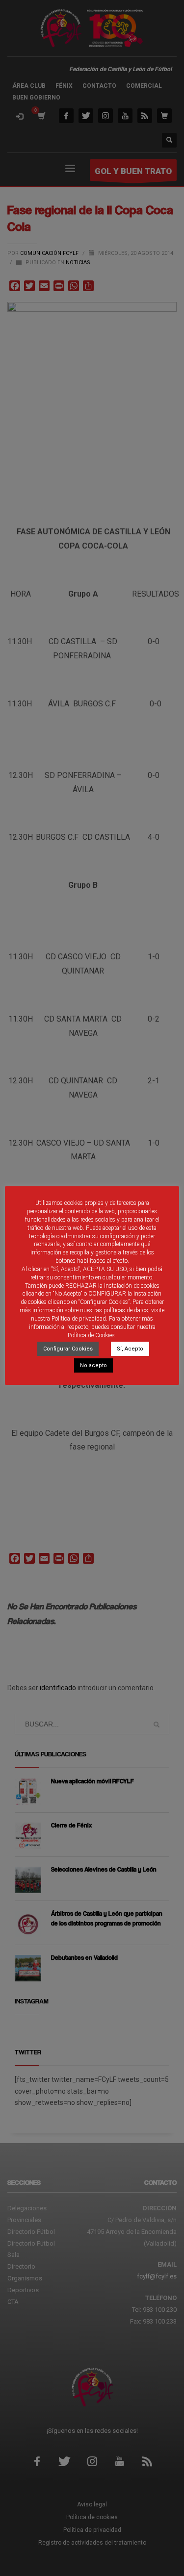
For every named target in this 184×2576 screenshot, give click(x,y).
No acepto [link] (93, 1365)
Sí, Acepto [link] (130, 1349)
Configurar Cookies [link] (68, 1349)
